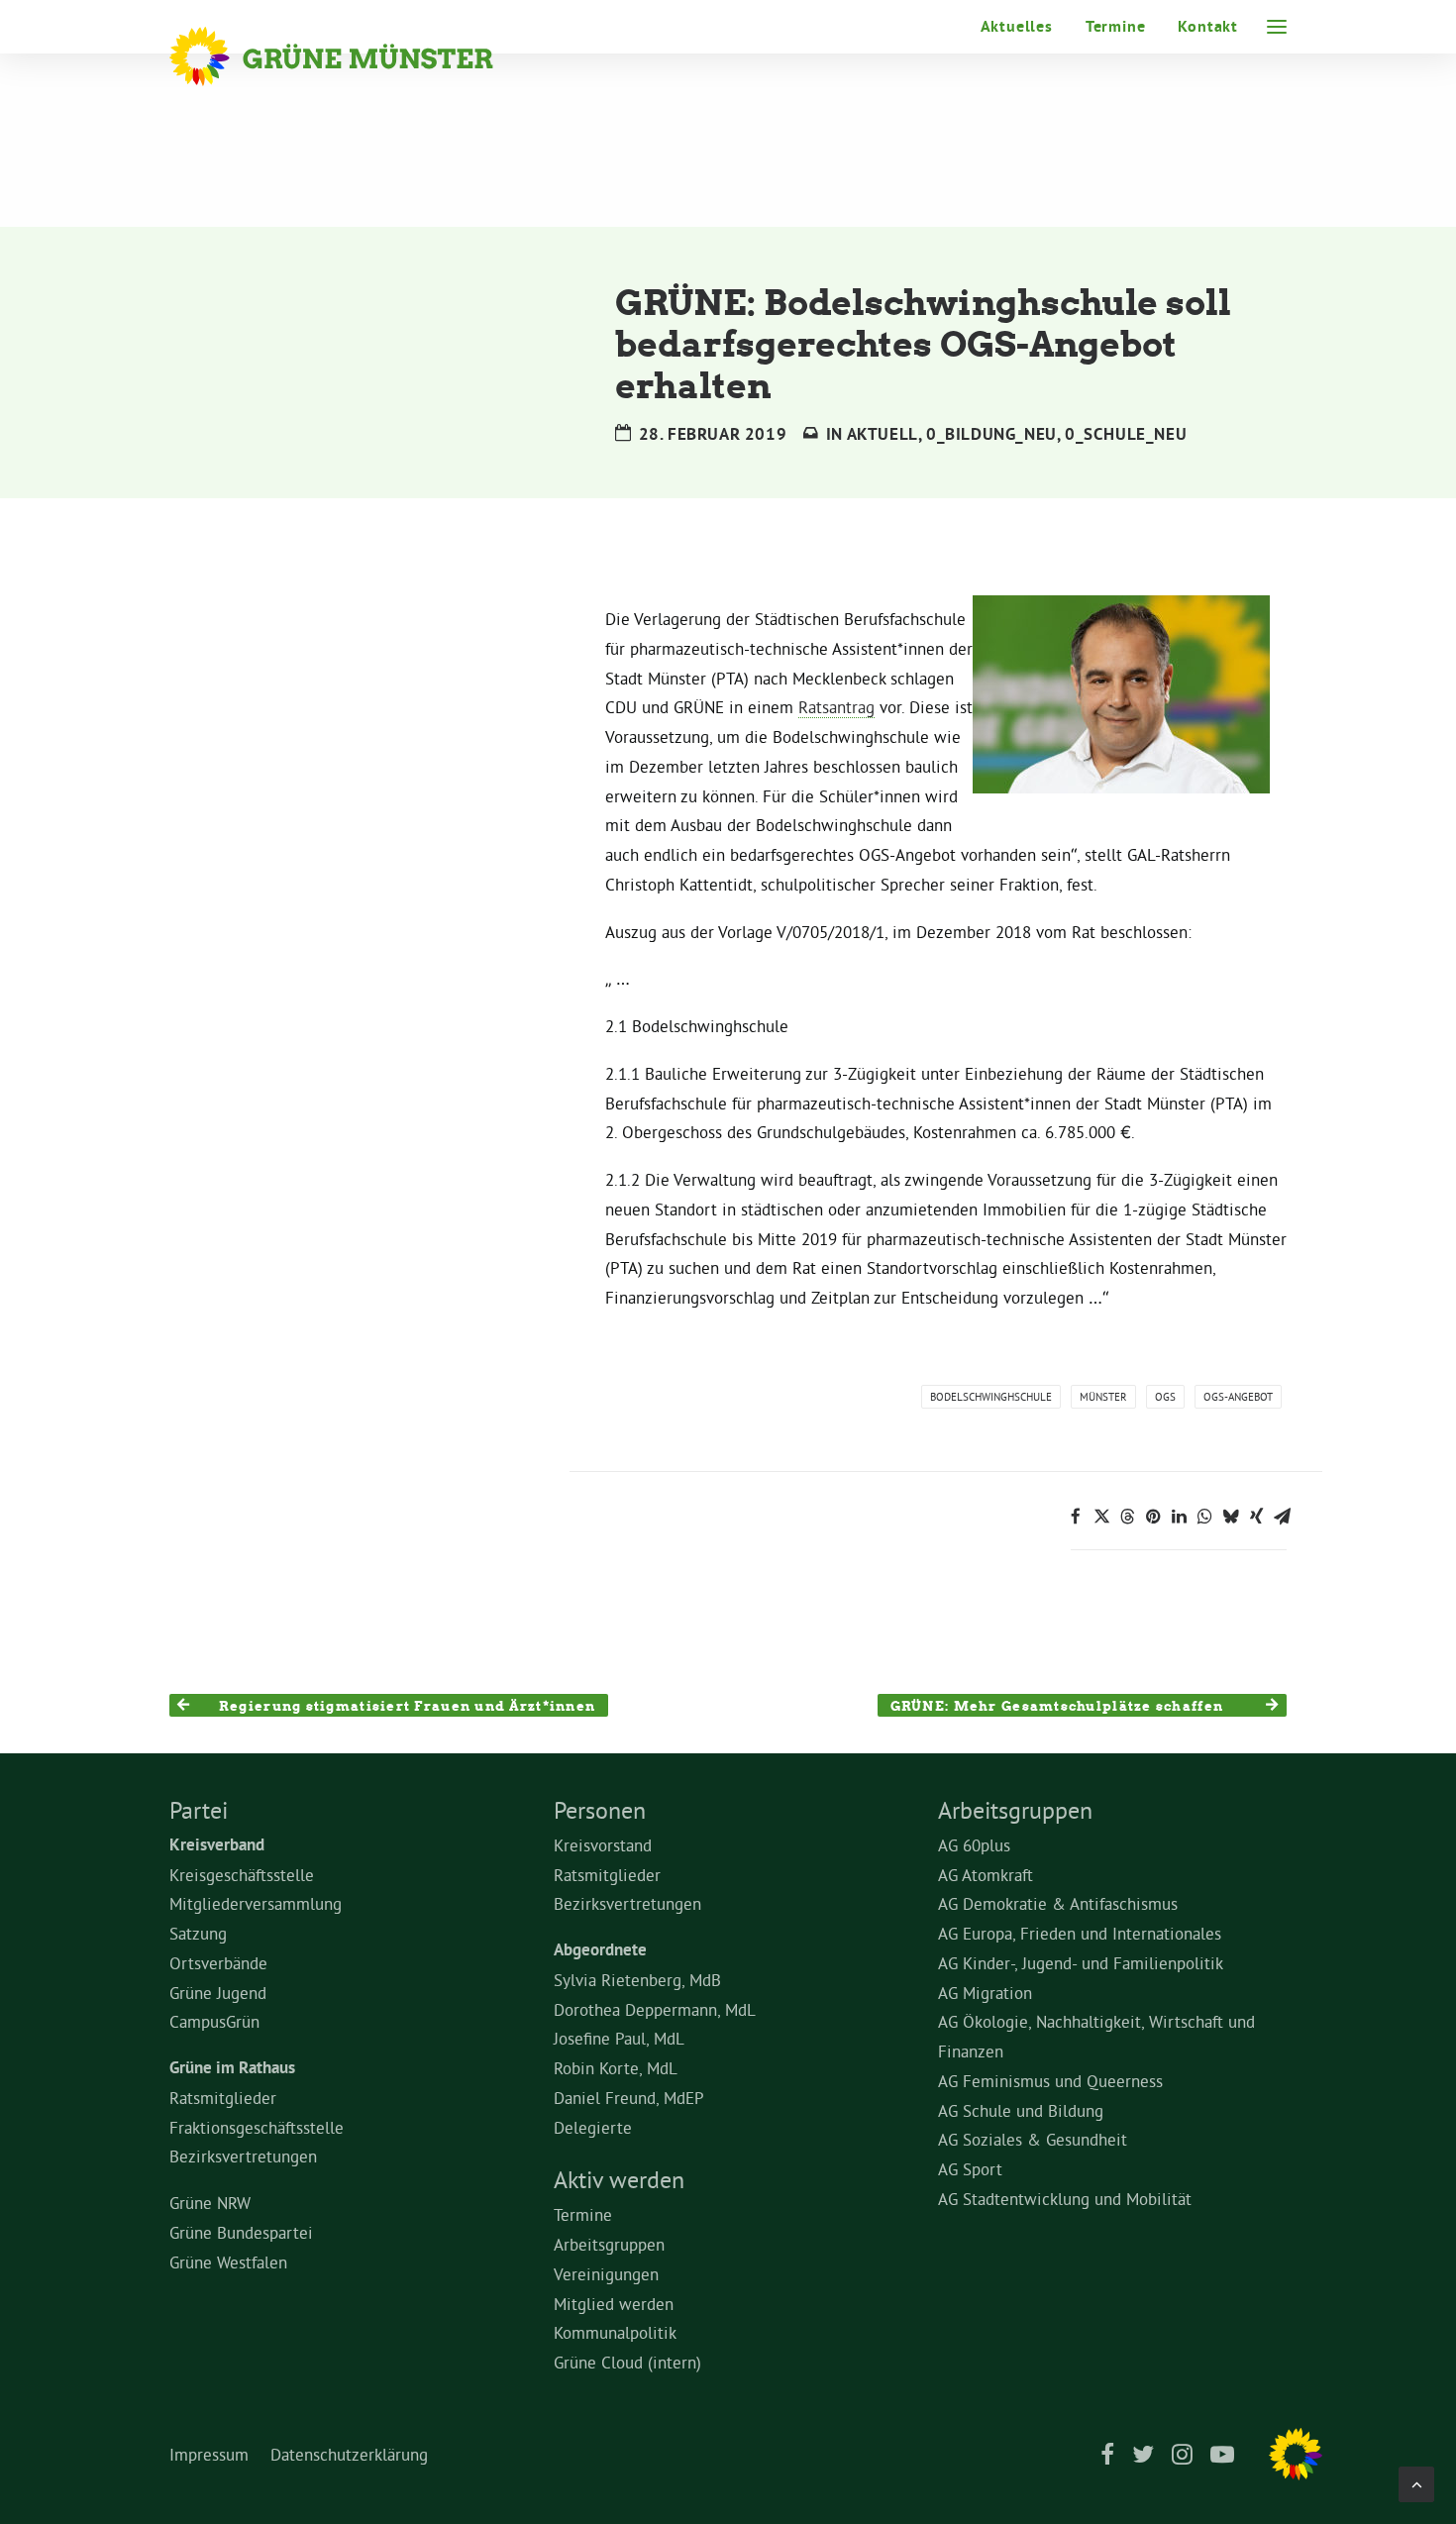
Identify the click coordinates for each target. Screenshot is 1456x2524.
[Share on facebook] (1076, 1517)
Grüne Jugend (218, 1993)
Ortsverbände (218, 1963)
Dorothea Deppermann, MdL (655, 2009)
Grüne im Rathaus (232, 2067)
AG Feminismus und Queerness (1050, 2081)
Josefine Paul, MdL (619, 2038)
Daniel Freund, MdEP (629, 2098)
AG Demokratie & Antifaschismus (1058, 1903)
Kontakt (1208, 26)
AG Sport (970, 2169)
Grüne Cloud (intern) (627, 2362)
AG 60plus (974, 1845)
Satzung (198, 1933)
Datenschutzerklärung (349, 2454)
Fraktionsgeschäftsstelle (257, 2127)
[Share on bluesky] (1230, 1517)
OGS (1165, 1397)
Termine (1116, 26)
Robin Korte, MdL (616, 2068)
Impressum (209, 2454)
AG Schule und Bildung (1021, 2110)
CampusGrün (214, 2021)
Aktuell (883, 434)
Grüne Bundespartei (241, 2232)
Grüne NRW (210, 2203)
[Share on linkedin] (1179, 1517)
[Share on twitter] (1101, 1517)
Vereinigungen (606, 2274)
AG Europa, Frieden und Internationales (1080, 1933)
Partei (199, 1810)
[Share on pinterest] (1153, 1517)
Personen (600, 1810)
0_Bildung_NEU (991, 434)
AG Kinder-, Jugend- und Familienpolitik (1081, 1963)
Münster (1103, 1397)
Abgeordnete (600, 1949)
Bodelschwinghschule (991, 1397)
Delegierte (593, 2127)
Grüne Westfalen (228, 2262)
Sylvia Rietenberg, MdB (637, 1980)
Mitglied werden (614, 2304)
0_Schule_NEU (1126, 434)
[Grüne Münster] (358, 56)
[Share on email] (1282, 1517)
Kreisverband (217, 1844)
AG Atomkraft (986, 1875)
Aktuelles (1017, 26)
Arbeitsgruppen (609, 2244)
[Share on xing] (1256, 1517)
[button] (1277, 27)
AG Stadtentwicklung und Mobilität (1065, 2199)
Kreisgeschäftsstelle (242, 1875)
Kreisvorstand (603, 1845)
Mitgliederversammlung (256, 1903)
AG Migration (985, 1993)
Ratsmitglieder (223, 2098)
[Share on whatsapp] (1204, 1517)
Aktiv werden (619, 2179)
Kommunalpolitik (615, 2332)
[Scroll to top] (1416, 2480)
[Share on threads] (1127, 1517)
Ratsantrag (836, 707)
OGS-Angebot (1238, 1397)
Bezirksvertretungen (243, 2156)
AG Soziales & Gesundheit (1033, 2139)
